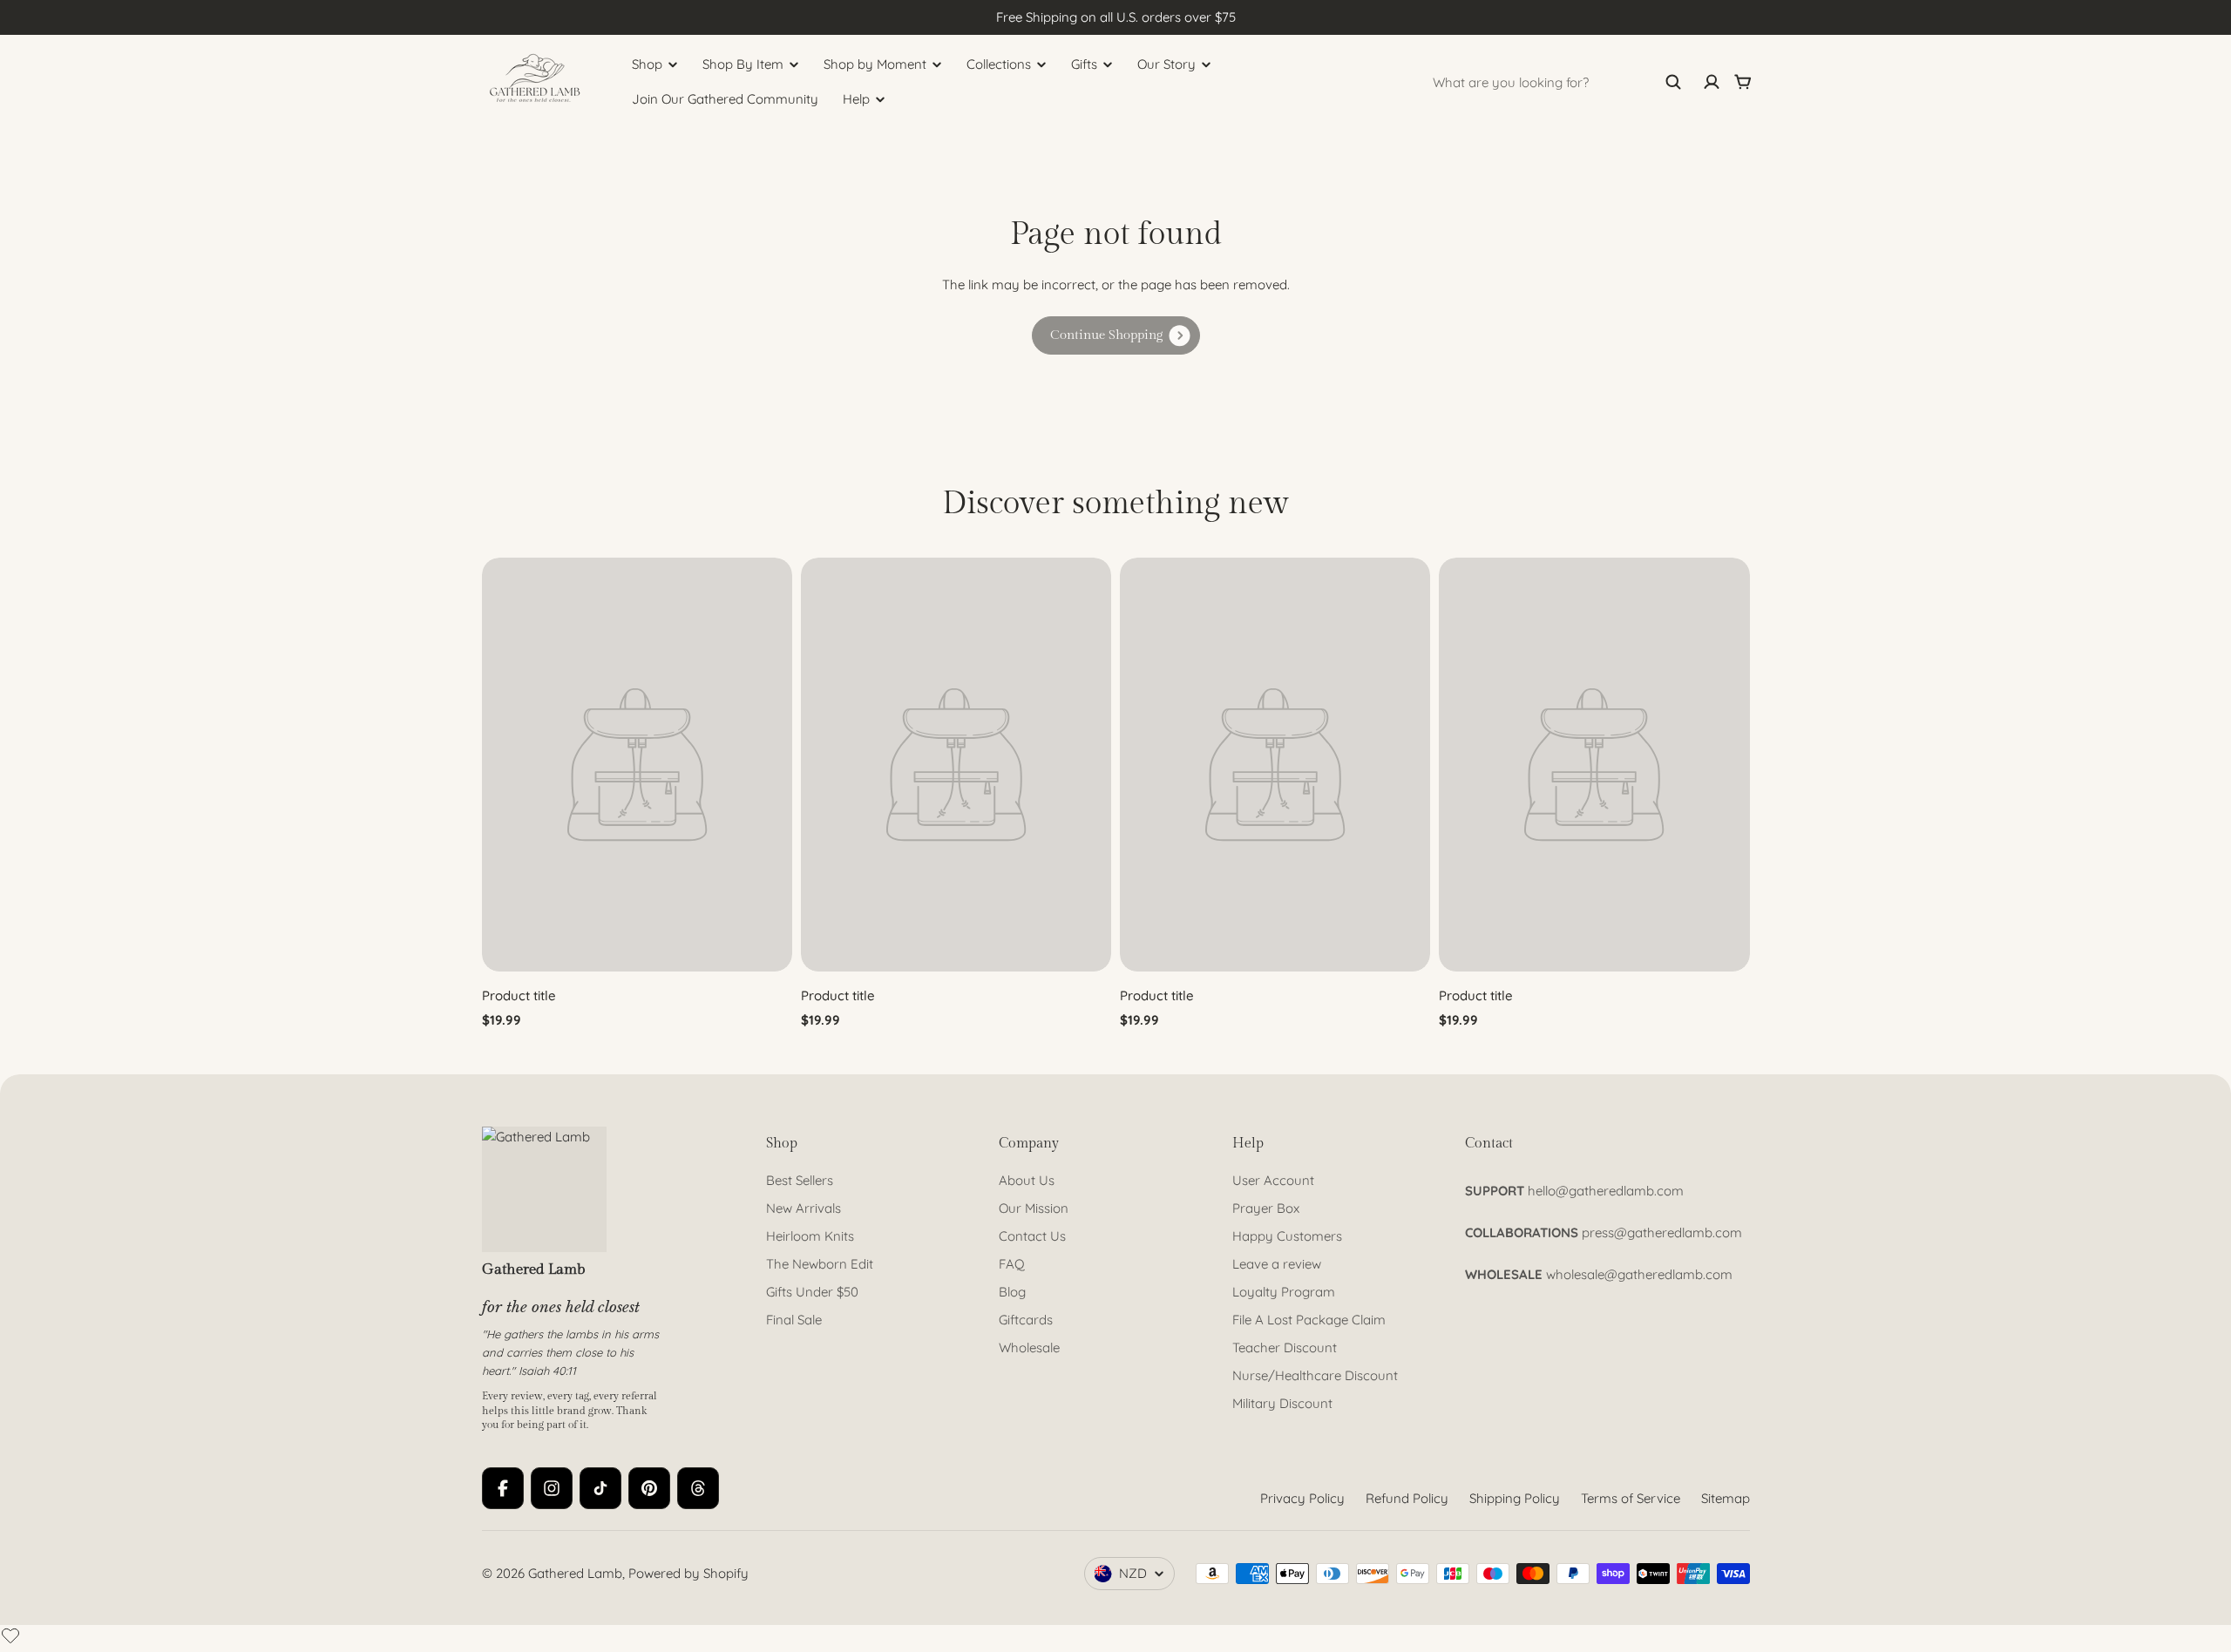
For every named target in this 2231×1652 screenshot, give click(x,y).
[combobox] (1557, 82)
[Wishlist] (10, 1635)
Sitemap (1726, 1498)
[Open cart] (1743, 82)
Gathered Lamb (575, 1573)
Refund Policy (1407, 1498)
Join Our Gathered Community (725, 99)
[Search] (1673, 82)
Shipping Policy (1515, 1498)
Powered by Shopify (688, 1573)
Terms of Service (1631, 1498)
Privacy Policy (1302, 1498)
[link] (1116, 335)
